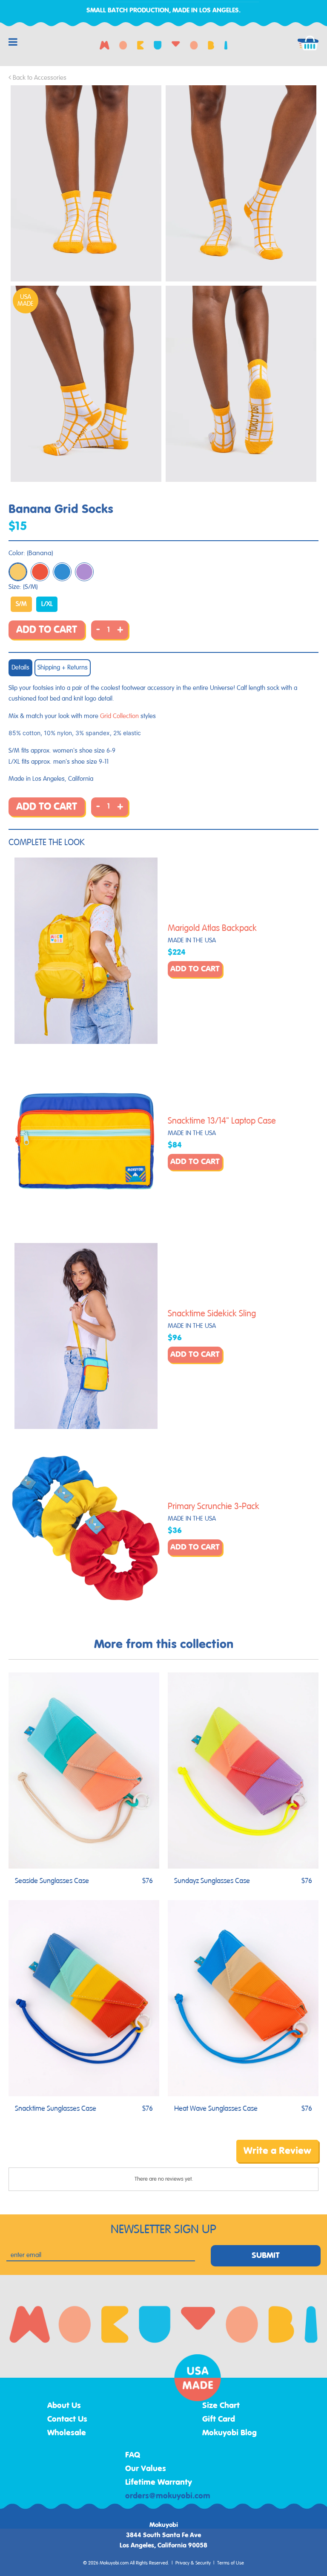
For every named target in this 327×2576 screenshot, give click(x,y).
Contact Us (67, 2420)
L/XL (47, 604)
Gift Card (219, 2420)
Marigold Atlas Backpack (212, 928)
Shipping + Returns (63, 668)
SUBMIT (266, 2256)
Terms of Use (231, 2563)
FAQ (133, 2455)
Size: (23, 587)
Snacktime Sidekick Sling (212, 1314)
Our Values (146, 2469)
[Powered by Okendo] (47, 2157)
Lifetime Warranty (159, 2483)
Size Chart (221, 2406)
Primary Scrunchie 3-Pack (214, 1507)
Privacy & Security (193, 2563)
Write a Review (277, 2151)
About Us (64, 2406)
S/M (21, 604)
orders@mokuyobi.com (168, 2496)
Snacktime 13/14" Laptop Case (222, 1121)
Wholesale (67, 2433)
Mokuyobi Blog (229, 2433)
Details (20, 668)
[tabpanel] (86, 183)
